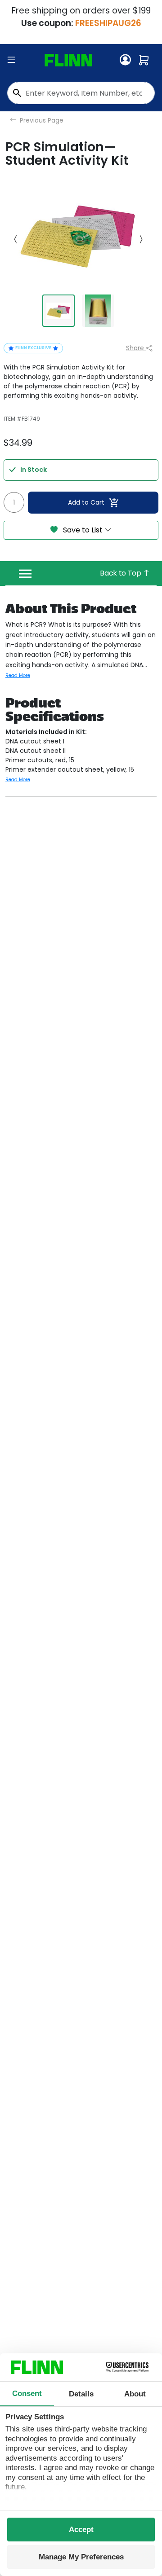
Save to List (83, 530)
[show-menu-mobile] (11, 60)
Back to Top (121, 573)
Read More (18, 675)
